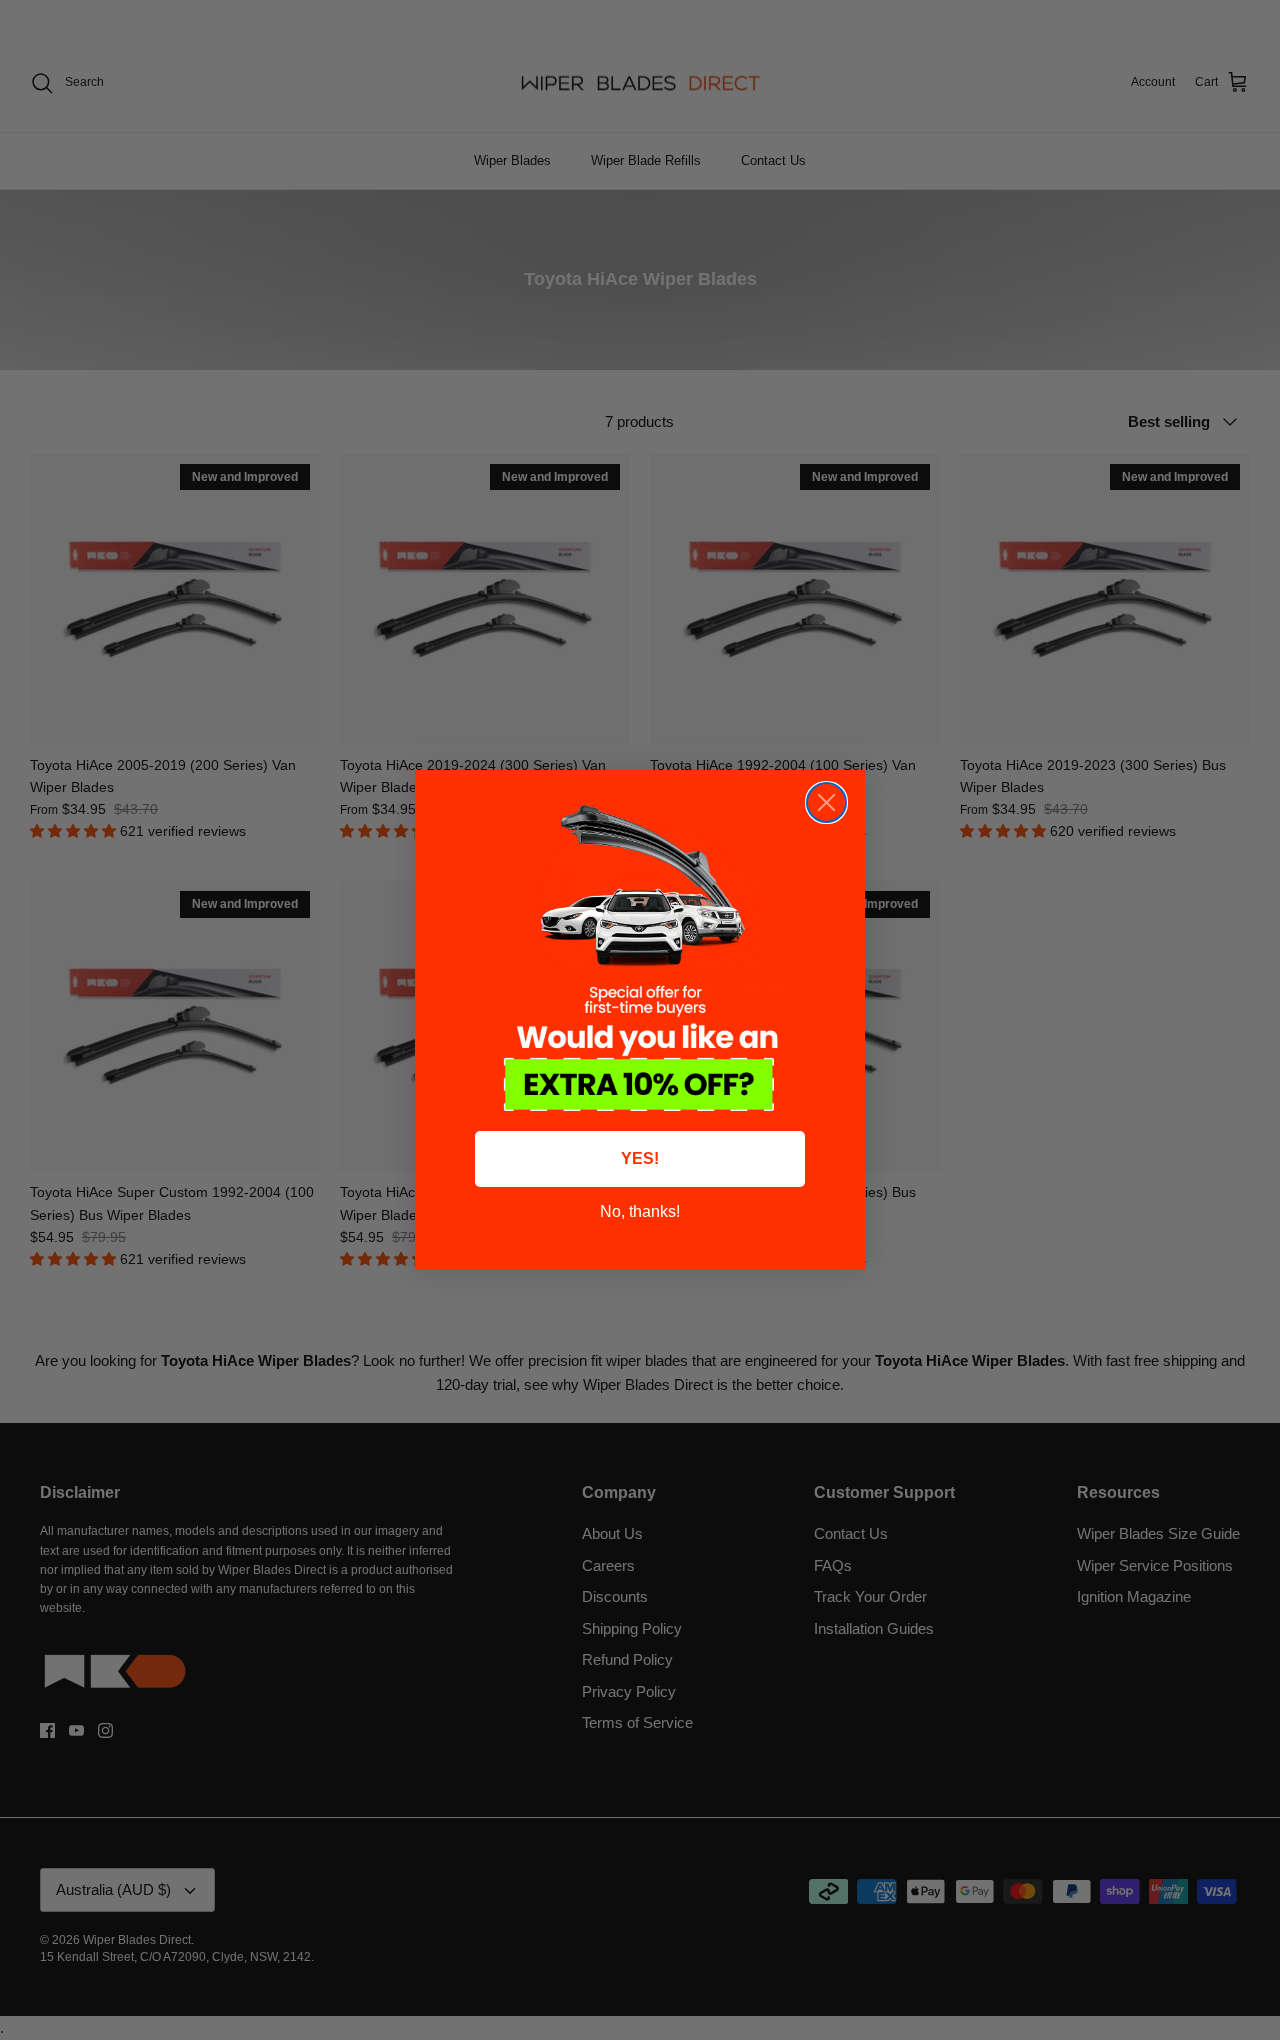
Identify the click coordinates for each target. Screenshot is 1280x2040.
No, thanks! (640, 1211)
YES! (640, 1158)
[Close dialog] (826, 802)
